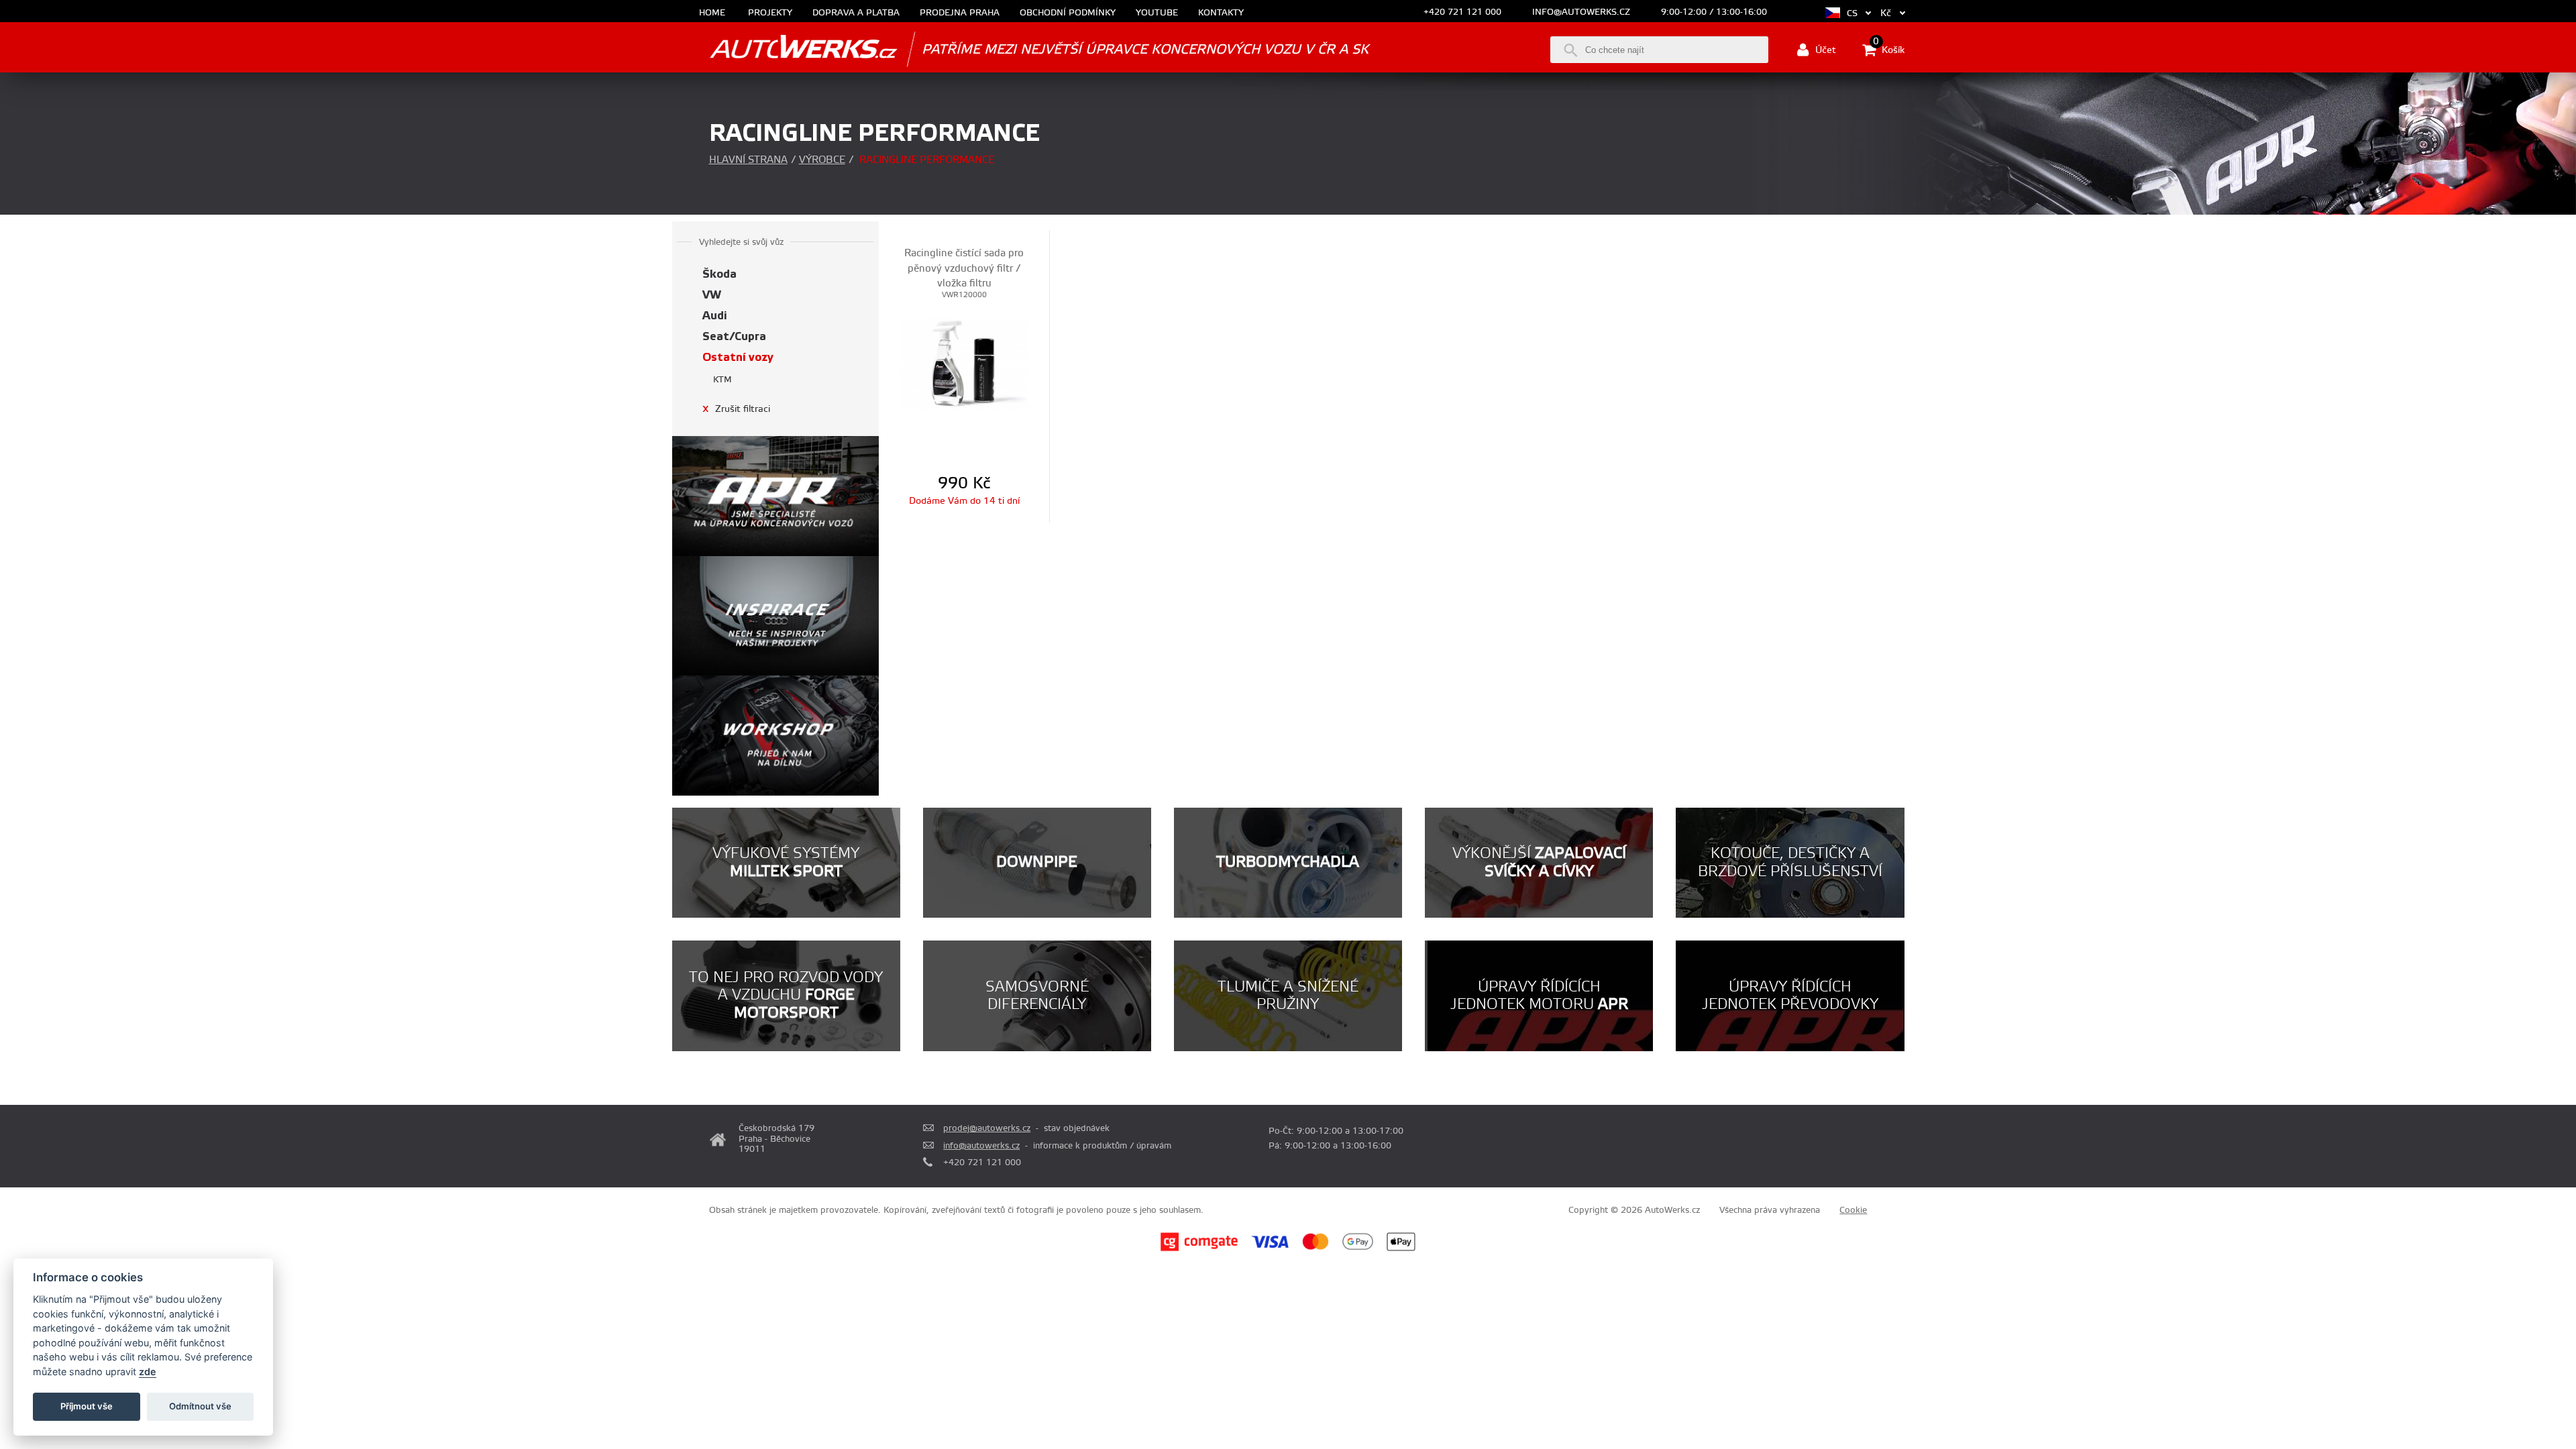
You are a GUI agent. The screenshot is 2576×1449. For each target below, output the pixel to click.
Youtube (1157, 13)
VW (712, 295)
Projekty (770, 13)
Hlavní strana (748, 160)
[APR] (776, 496)
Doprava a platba (856, 13)
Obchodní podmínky (1068, 13)
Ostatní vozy (738, 357)
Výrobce (822, 160)
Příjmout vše (87, 1406)
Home (712, 13)
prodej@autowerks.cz (987, 1128)
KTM (722, 380)
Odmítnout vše (200, 1406)
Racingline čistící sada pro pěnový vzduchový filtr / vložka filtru (964, 268)
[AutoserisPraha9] (776, 736)
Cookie (1853, 1210)
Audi (715, 316)
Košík (1889, 49)
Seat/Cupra (734, 336)
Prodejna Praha (960, 13)
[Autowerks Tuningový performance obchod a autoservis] (785, 49)
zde (148, 1372)
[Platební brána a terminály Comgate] (1199, 1249)
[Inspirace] (776, 616)
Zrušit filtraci (736, 409)
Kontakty (1221, 13)
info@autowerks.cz (1581, 12)
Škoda (719, 274)
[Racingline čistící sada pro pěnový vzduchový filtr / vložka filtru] (965, 364)
